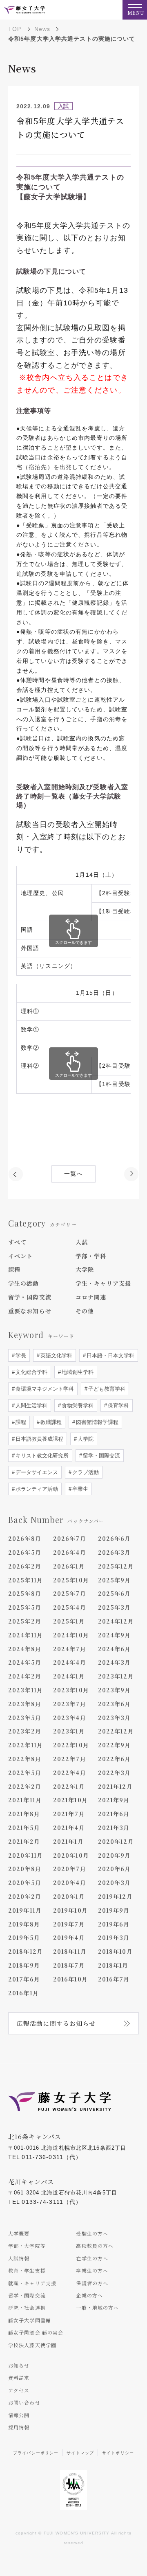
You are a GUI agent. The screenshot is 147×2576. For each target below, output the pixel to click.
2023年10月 (71, 1690)
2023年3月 (115, 1718)
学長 (20, 1355)
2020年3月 (115, 1883)
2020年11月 (26, 1855)
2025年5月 (25, 1607)
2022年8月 (25, 1759)
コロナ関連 (91, 1297)
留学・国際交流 (30, 1297)
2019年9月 (114, 1910)
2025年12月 (116, 1566)
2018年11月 (70, 1951)
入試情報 (19, 2258)
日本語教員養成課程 (39, 1439)
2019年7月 (69, 1924)
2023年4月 (70, 1718)
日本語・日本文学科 (110, 1355)
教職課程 (50, 1422)
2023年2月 (25, 1731)
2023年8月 (25, 1704)
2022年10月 (71, 1745)
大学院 (85, 1269)
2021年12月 (115, 1786)
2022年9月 (115, 1745)
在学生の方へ (92, 2258)
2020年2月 (25, 1896)
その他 (85, 1311)
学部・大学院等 (27, 2246)
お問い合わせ (24, 2402)
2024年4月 (70, 1662)
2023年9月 (115, 1690)
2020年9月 (115, 1855)
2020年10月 (71, 1855)
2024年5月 (25, 1662)
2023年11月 (26, 1690)
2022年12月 (116, 1731)
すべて (17, 1242)
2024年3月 (115, 1662)
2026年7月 (70, 1538)
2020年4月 (70, 1883)
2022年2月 (25, 1786)
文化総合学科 (31, 1372)
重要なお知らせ (30, 1311)
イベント (20, 1256)
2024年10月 (71, 1635)
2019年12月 (115, 1896)
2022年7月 (70, 1759)
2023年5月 (25, 1718)
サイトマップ (80, 2453)
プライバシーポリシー (36, 2453)
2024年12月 (116, 1621)
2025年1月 (69, 1621)
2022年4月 (70, 1773)
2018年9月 (24, 1965)
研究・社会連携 (27, 2307)
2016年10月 (70, 1979)
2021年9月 (114, 1800)
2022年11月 (26, 1745)
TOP (15, 29)
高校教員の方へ (95, 2246)
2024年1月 (69, 1676)
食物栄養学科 (77, 1405)
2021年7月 (69, 1814)
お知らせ (19, 2365)
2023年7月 (70, 1704)
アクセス (19, 2390)
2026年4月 (70, 1552)
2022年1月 (69, 1786)
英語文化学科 (56, 1355)
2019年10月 (70, 1910)
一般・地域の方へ (97, 2307)
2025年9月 (115, 1580)
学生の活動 (24, 1283)
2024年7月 (70, 1649)
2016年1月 (23, 1993)
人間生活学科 (31, 1405)
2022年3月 (115, 1773)
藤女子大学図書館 (30, 2320)
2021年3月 (114, 1828)
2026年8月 (25, 1538)
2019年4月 (69, 1937)
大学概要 (19, 2233)
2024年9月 (115, 1635)
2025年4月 (70, 1607)
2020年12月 (116, 1841)
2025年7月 (70, 1593)
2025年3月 (115, 1607)
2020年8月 (25, 1869)
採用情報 (19, 2427)
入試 (82, 1242)
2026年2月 (25, 1566)
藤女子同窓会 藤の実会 (36, 2332)
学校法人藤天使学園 (32, 2345)
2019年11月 (25, 1910)
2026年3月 (115, 1552)
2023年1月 (69, 1731)
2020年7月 (70, 1869)
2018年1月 (113, 1965)
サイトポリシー (118, 2453)
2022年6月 (115, 1759)
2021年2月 (24, 1841)
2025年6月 (115, 1593)
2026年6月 (115, 1538)
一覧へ (73, 1174)
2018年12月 (26, 1951)
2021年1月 (68, 1841)
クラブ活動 (85, 1472)
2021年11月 (25, 1800)
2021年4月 (69, 1828)
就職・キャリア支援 (32, 2283)
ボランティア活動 (36, 1489)
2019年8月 (24, 1924)
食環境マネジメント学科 (44, 1389)
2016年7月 (114, 1979)
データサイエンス (36, 1472)
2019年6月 (114, 1924)
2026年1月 (69, 1566)
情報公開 (19, 2415)
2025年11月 (26, 1580)
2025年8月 (25, 1593)
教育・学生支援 (27, 2270)
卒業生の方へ (92, 2270)
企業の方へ (89, 2295)
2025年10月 (71, 1580)
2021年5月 (24, 1828)
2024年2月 (25, 1676)
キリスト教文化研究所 (41, 1456)
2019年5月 (24, 1937)
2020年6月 (115, 1869)
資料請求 (19, 2377)
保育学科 (118, 1405)
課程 (14, 1269)
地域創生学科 (77, 1372)
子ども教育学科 (106, 1389)
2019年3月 (114, 1937)
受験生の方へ (92, 2233)
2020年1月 (69, 1896)
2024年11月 (26, 1635)
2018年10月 (115, 1951)
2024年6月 (115, 1649)
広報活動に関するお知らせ (56, 2023)
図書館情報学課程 (96, 1422)
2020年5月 (25, 1883)
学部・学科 (91, 1256)
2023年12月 (116, 1676)
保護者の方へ (92, 2283)
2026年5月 (25, 1552)
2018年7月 (69, 1965)
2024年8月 (25, 1649)
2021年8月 (24, 1814)
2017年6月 (24, 1979)
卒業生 (79, 1489)
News (42, 29)
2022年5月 (25, 1773)
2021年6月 (114, 1814)
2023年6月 (115, 1704)
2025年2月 (25, 1621)
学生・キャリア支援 (103, 1283)
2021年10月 (70, 1800)
